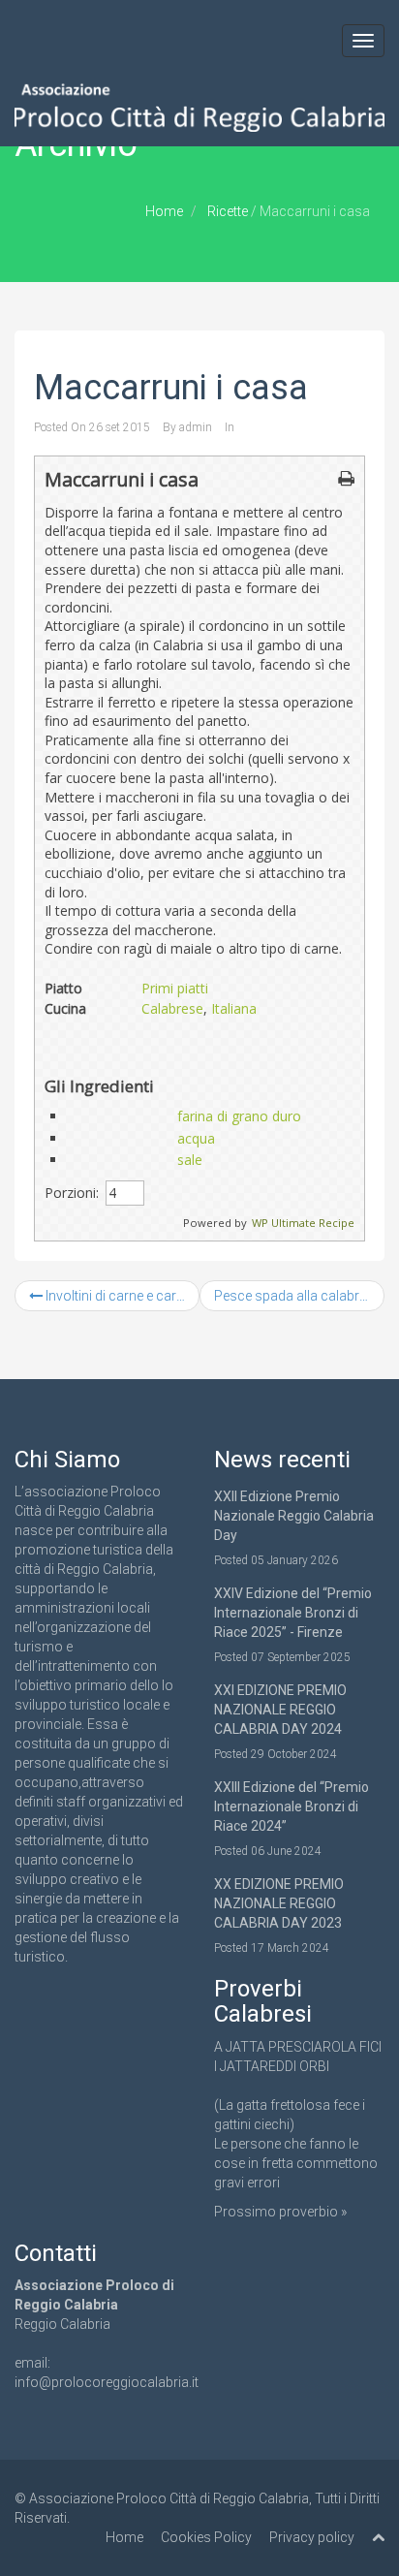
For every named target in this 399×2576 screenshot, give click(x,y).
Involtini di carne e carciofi (121, 1296)
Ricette (228, 211)
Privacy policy (312, 2537)
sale (190, 1160)
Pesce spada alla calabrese (299, 1296)
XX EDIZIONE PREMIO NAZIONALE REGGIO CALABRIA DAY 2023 (279, 1903)
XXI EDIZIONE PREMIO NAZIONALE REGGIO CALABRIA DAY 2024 (280, 1710)
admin (196, 427)
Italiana (234, 1008)
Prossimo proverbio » (280, 2212)
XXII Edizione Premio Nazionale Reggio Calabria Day (294, 1516)
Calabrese (172, 1008)
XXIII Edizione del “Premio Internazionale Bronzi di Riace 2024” (292, 1806)
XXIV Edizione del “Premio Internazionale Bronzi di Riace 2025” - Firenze (293, 1613)
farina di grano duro (239, 1116)
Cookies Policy (206, 2537)
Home (164, 211)
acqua (196, 1138)
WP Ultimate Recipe (303, 1223)
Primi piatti (175, 988)
